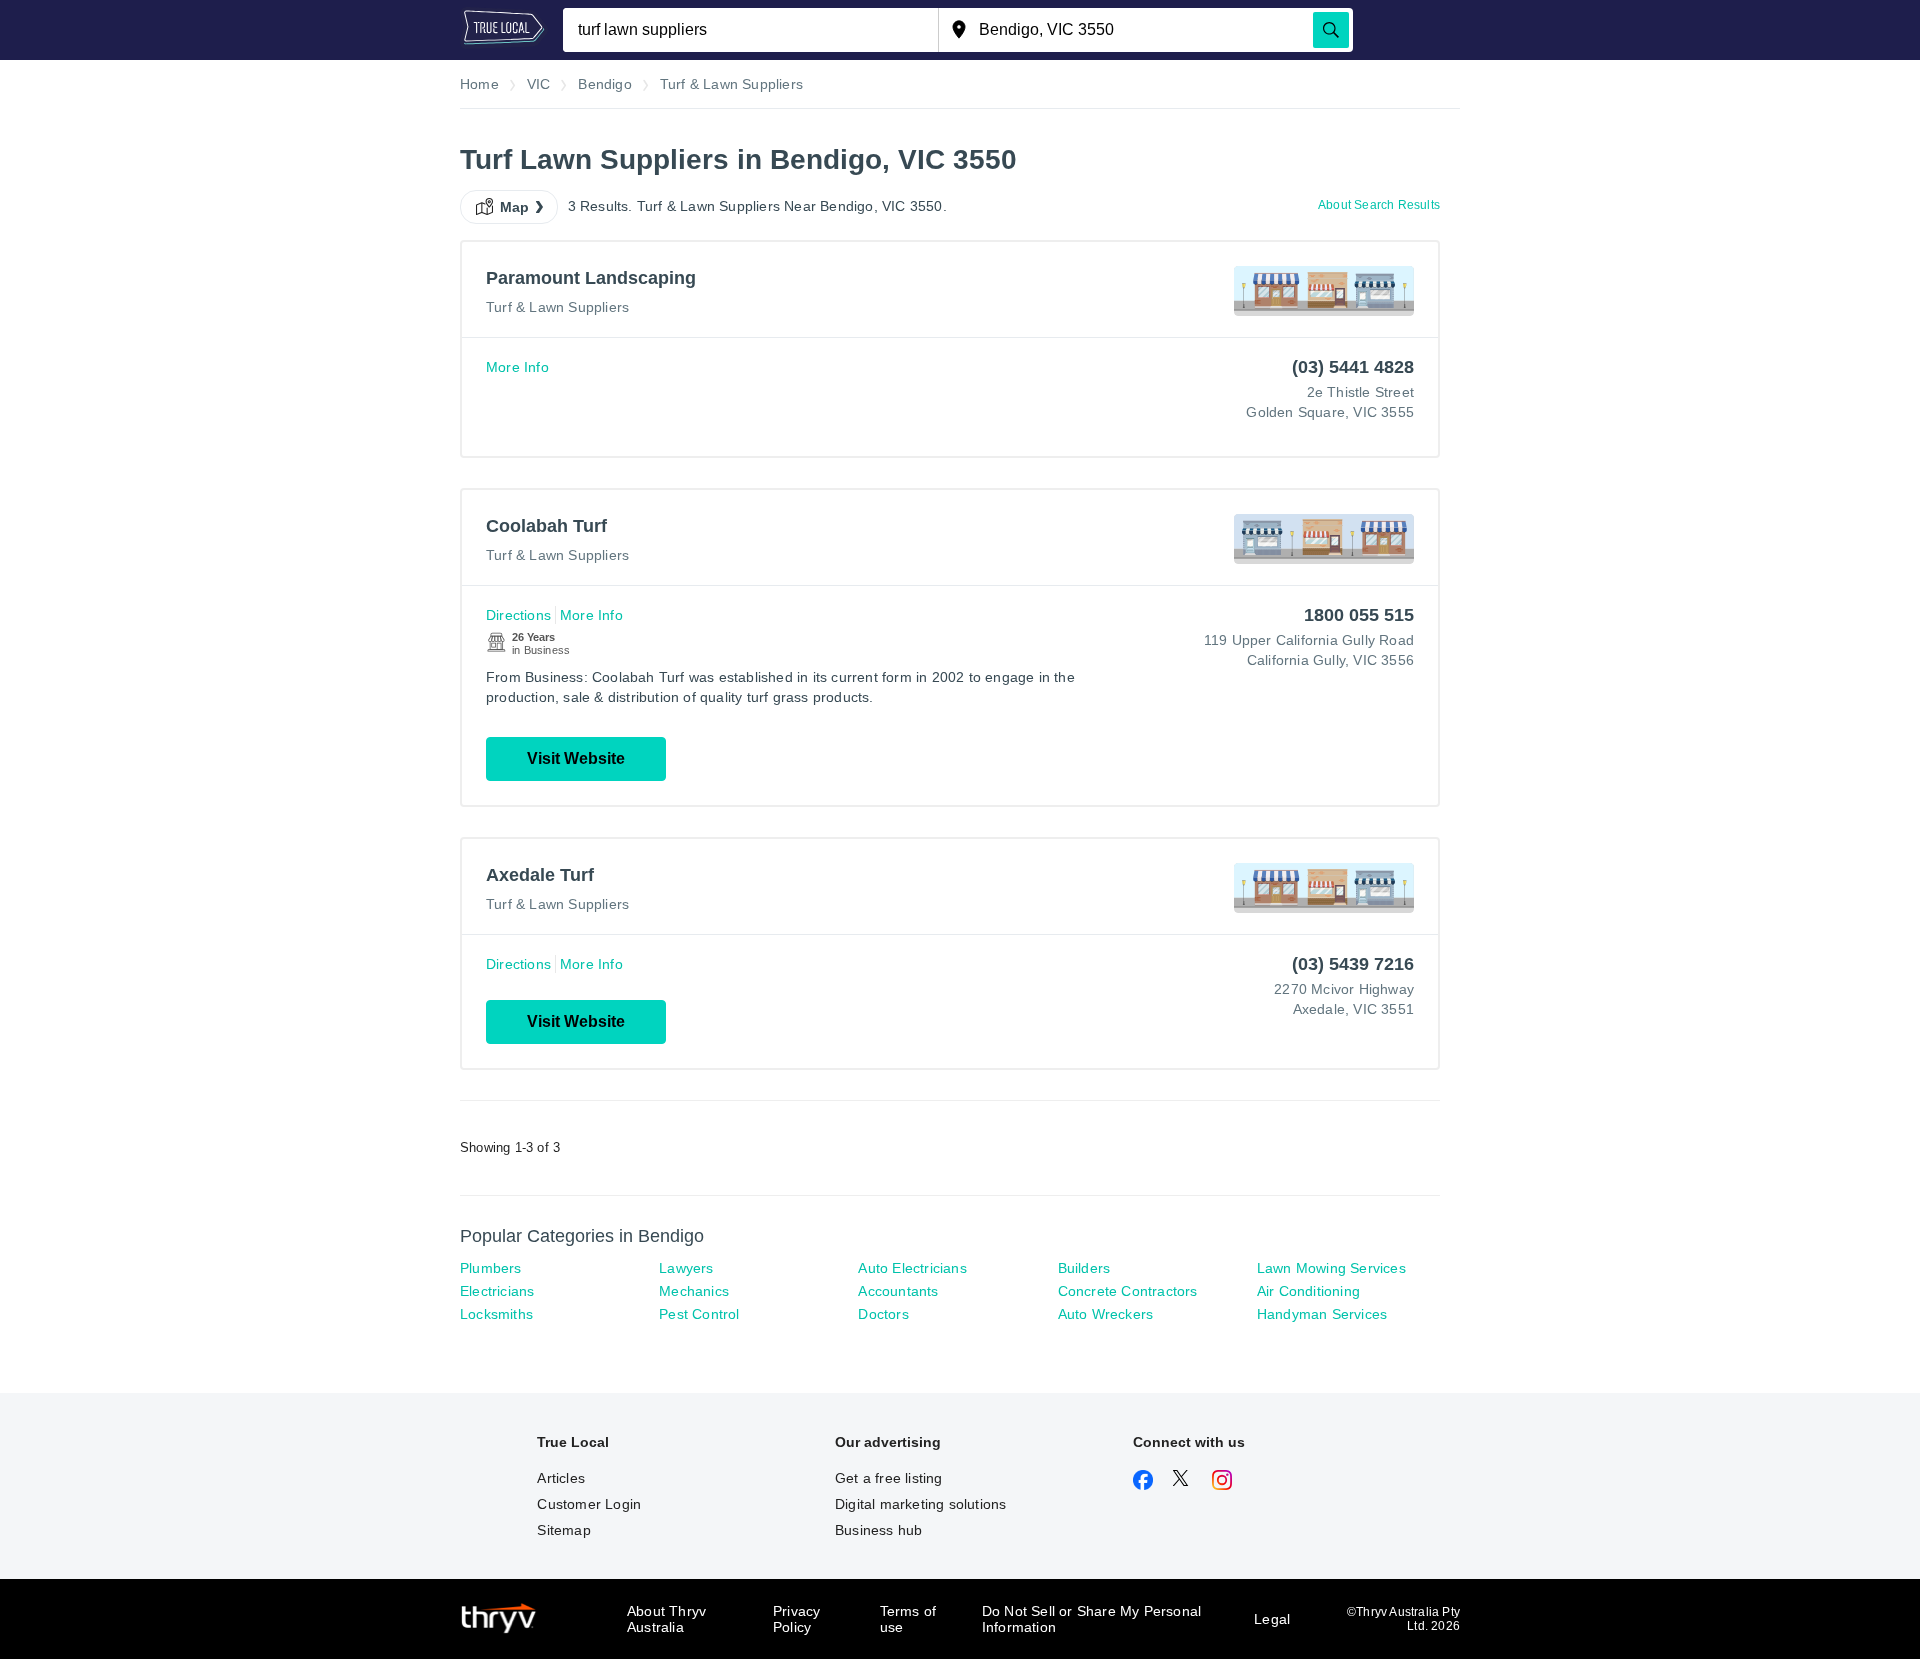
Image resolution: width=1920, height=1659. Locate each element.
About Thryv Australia (666, 1619)
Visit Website (576, 758)
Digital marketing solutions (920, 1504)
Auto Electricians (912, 1268)
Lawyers (686, 1268)
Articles (561, 1478)
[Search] (1331, 30)
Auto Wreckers (1106, 1314)
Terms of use (908, 1619)
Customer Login (589, 1504)
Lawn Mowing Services (1331, 1268)
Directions (518, 615)
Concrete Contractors (1128, 1291)
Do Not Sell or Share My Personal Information (1091, 1619)
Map (515, 207)
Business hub (878, 1530)
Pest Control (699, 1314)
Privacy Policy (796, 1619)
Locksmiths (496, 1314)
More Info (517, 367)
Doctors (883, 1314)
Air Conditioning (1308, 1291)
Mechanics (694, 1291)
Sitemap (563, 1530)
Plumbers (491, 1268)
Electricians (497, 1291)
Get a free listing (889, 1478)
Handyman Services (1322, 1314)
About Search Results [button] (1379, 205)
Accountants (898, 1291)
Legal (1272, 1619)
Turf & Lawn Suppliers (557, 307)
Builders (1084, 1268)
